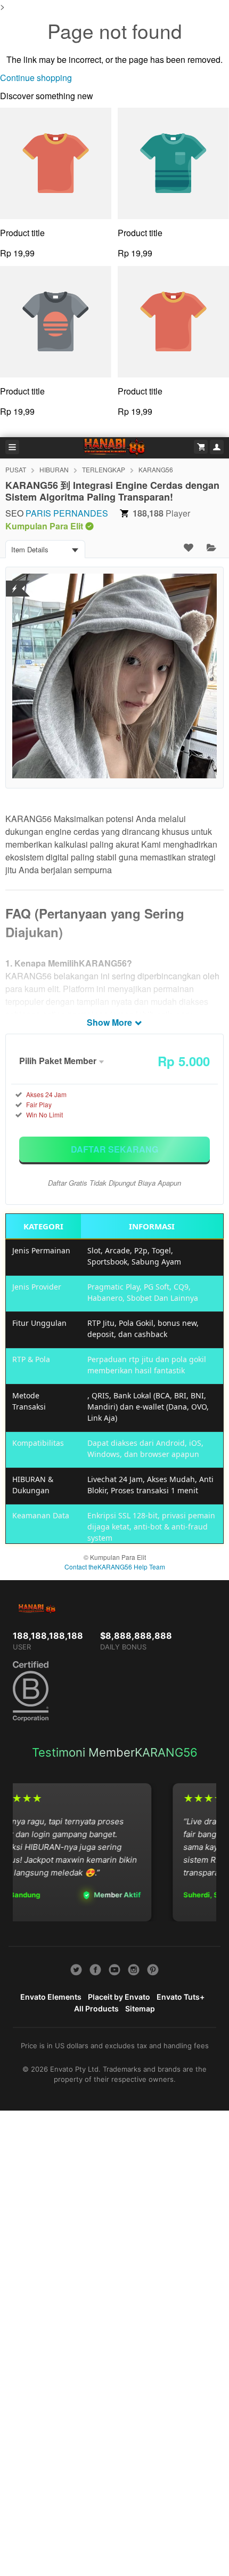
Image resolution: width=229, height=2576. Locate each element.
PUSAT (16, 469)
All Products (96, 2009)
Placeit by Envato (119, 1997)
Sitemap (140, 2009)
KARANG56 (156, 469)
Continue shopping (36, 78)
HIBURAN (54, 469)
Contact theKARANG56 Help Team (115, 1567)
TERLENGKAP (104, 469)
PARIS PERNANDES (67, 513)
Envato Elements (51, 1997)
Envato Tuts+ (181, 1997)
